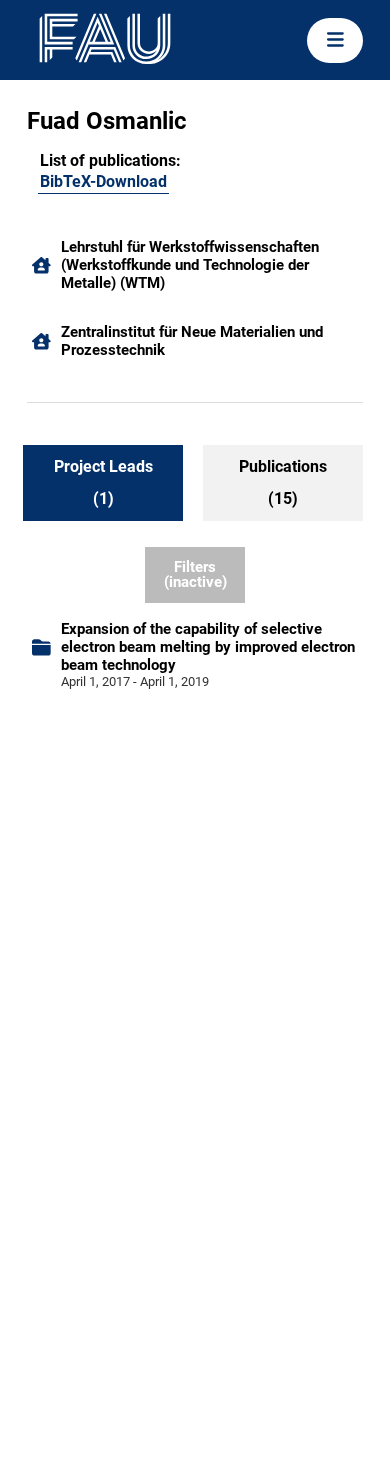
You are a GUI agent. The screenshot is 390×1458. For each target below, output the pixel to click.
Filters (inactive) (195, 574)
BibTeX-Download (103, 181)
